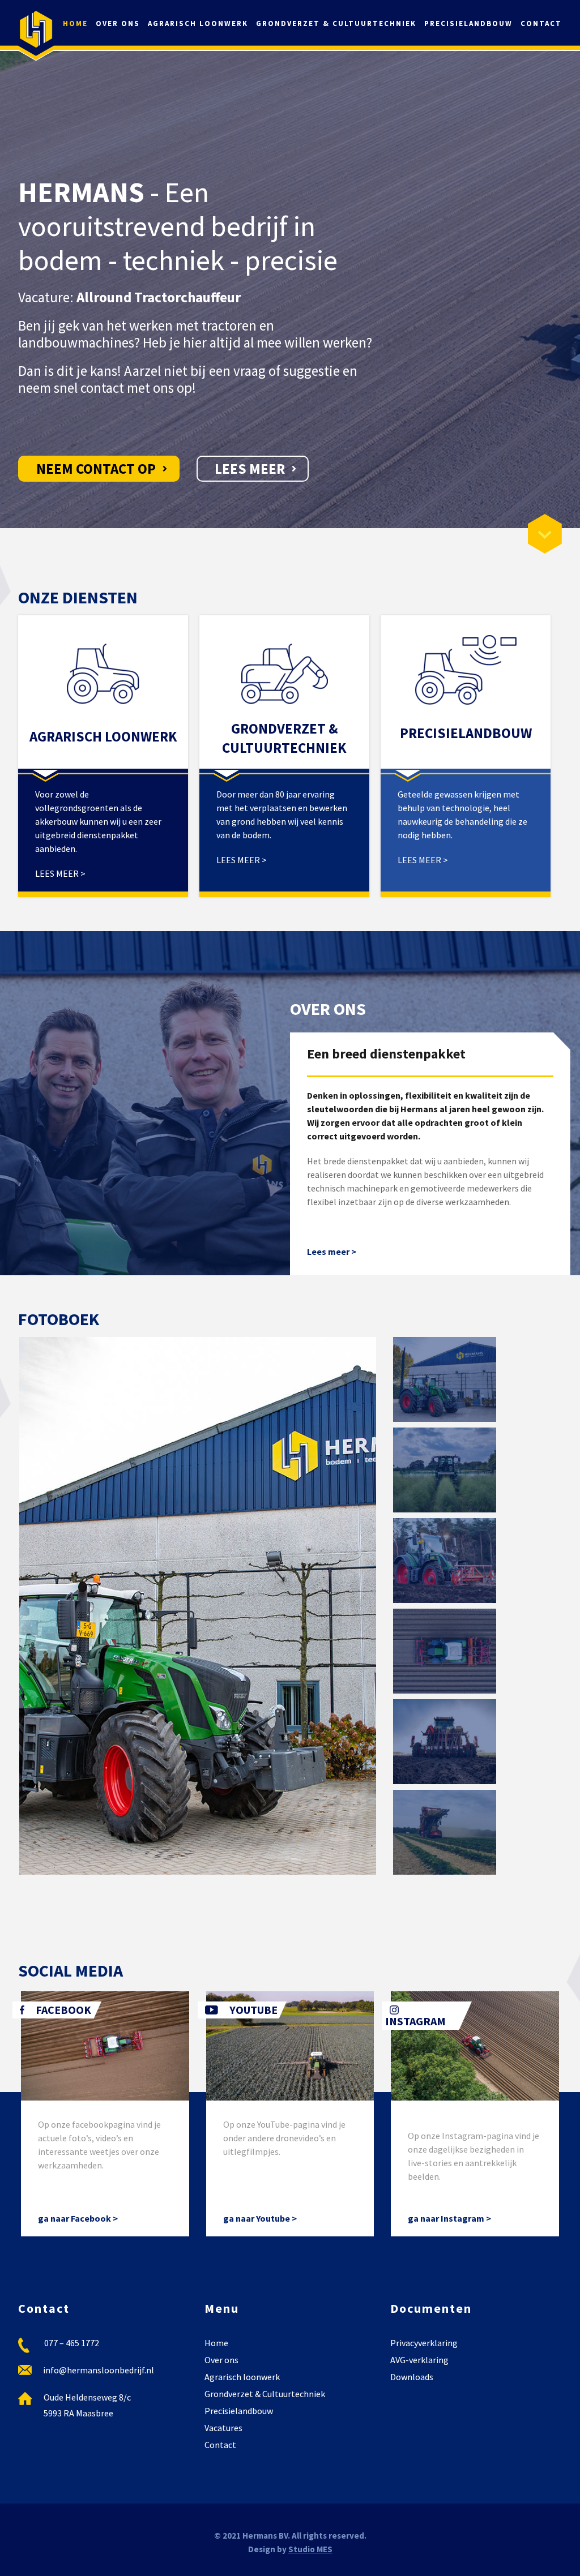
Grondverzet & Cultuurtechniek (336, 23)
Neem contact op (96, 469)
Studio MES (310, 2549)
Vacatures (223, 2428)
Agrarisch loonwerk (198, 23)
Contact (541, 23)
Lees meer (250, 469)
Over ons (118, 23)
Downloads (412, 2377)
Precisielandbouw (468, 23)
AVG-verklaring (419, 2360)
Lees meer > (332, 1251)
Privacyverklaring (424, 2343)
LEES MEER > (60, 873)
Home (75, 23)
